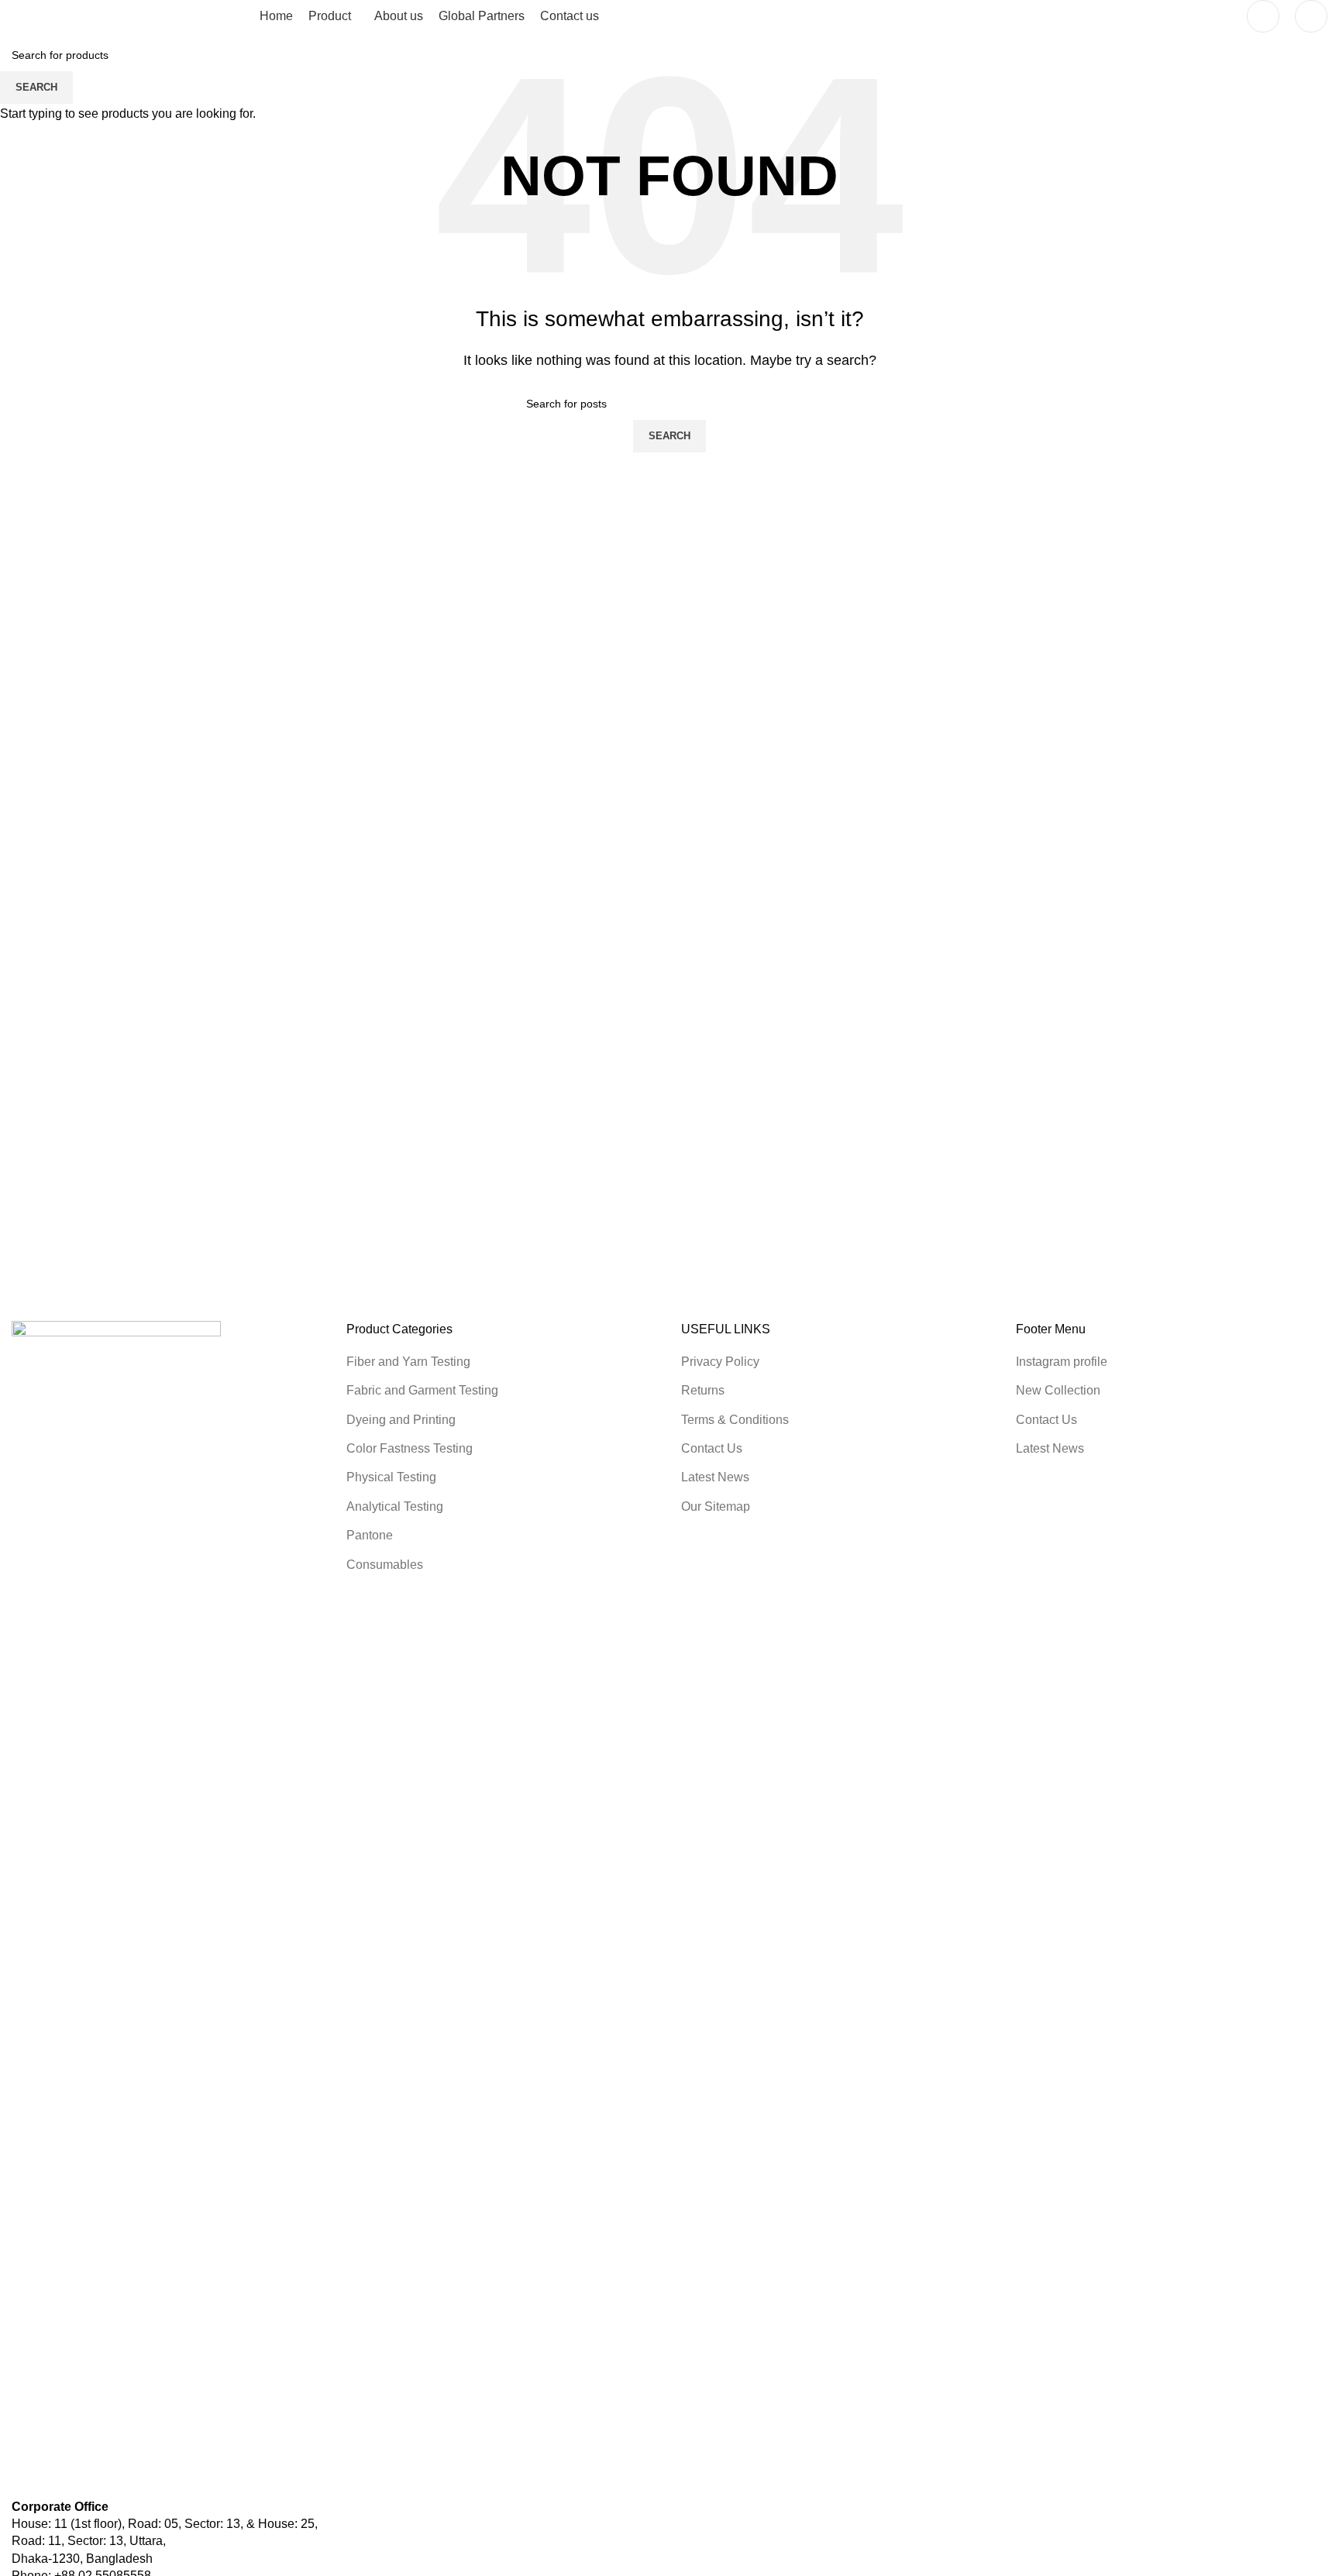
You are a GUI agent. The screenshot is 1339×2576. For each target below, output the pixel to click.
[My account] (1263, 16)
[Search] (1311, 16)
